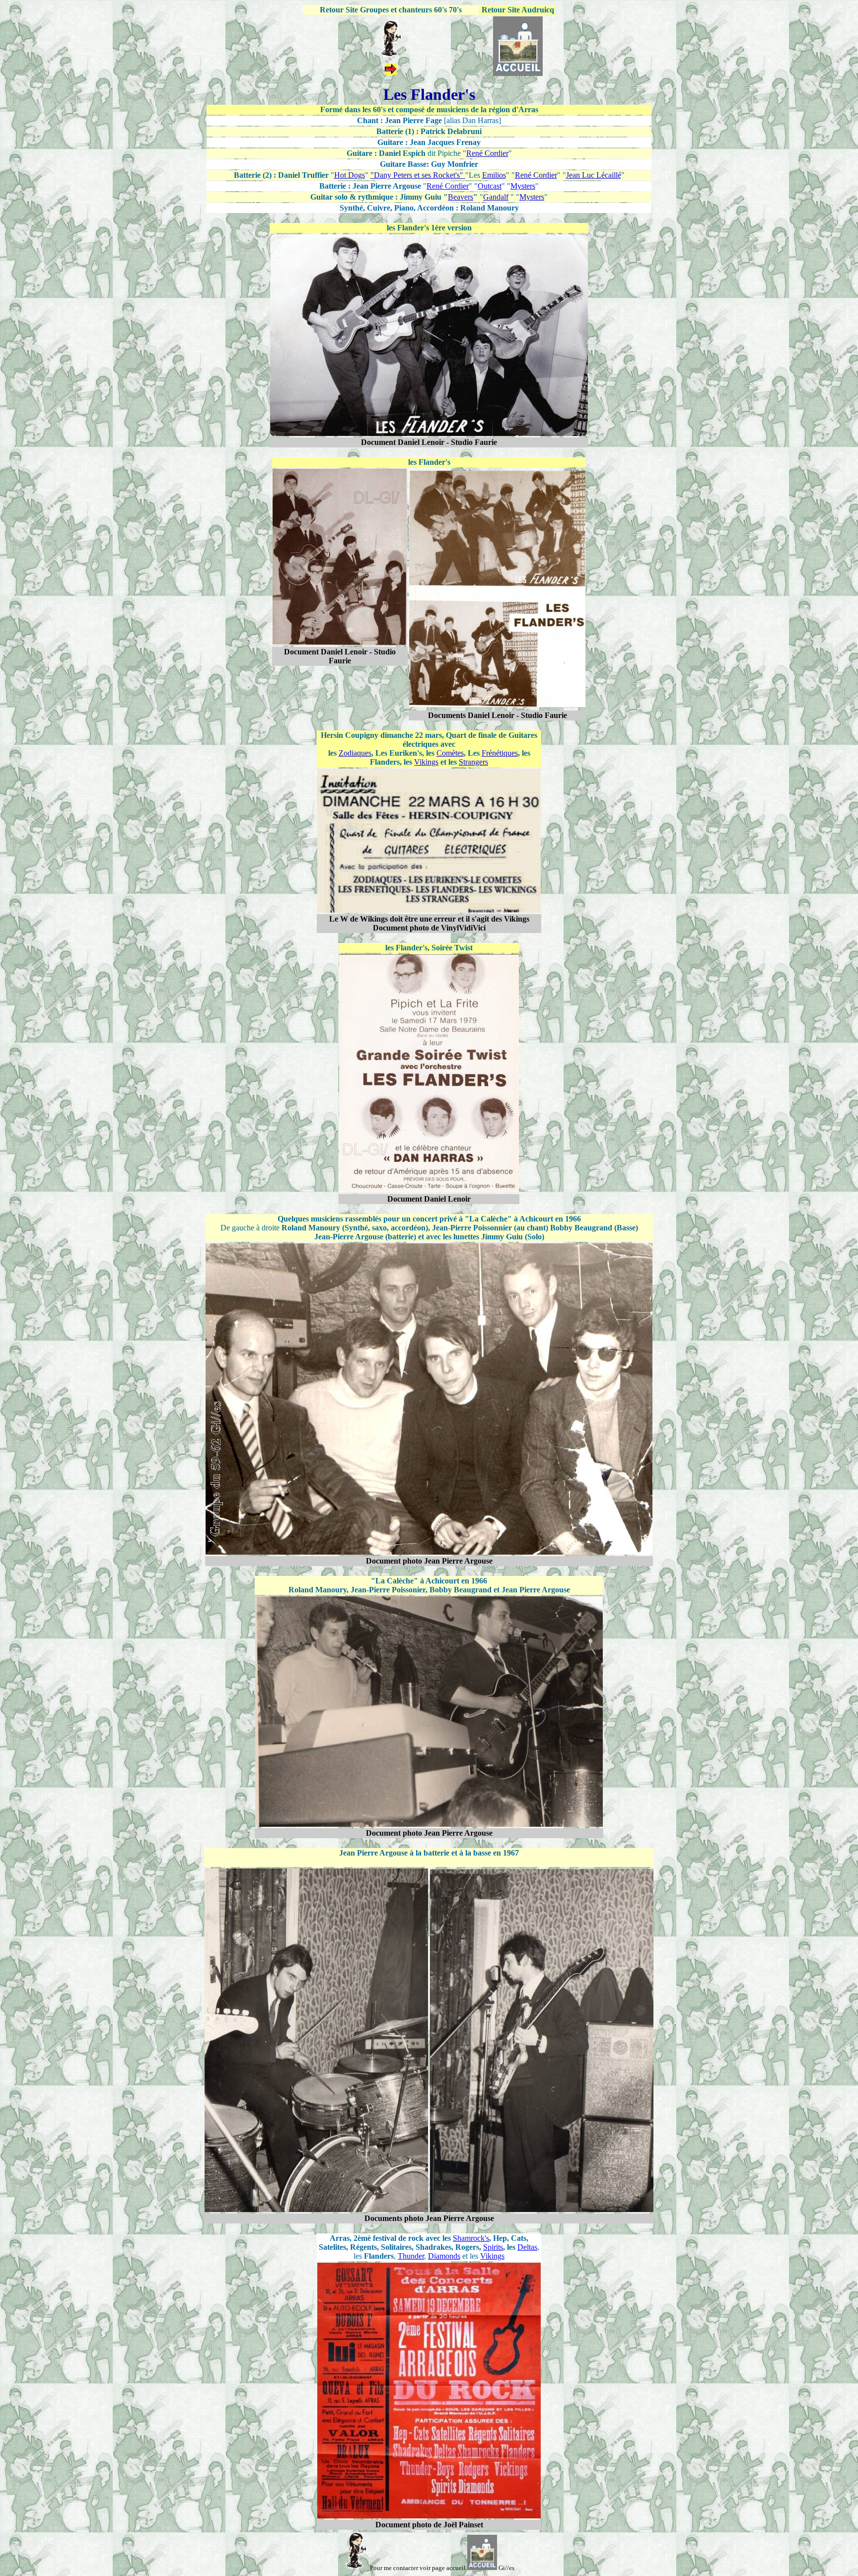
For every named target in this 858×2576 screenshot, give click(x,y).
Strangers (473, 762)
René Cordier (487, 153)
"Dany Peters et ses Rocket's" (417, 175)
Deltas (527, 2247)
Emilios (494, 175)
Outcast (490, 186)
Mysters (523, 186)
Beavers (461, 197)
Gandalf (496, 197)
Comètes (450, 753)
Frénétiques (500, 753)
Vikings (426, 762)
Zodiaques (355, 753)
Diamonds (444, 2256)
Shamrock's (471, 2238)
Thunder (411, 2256)
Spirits (493, 2247)
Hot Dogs (350, 175)
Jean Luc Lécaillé (594, 175)
